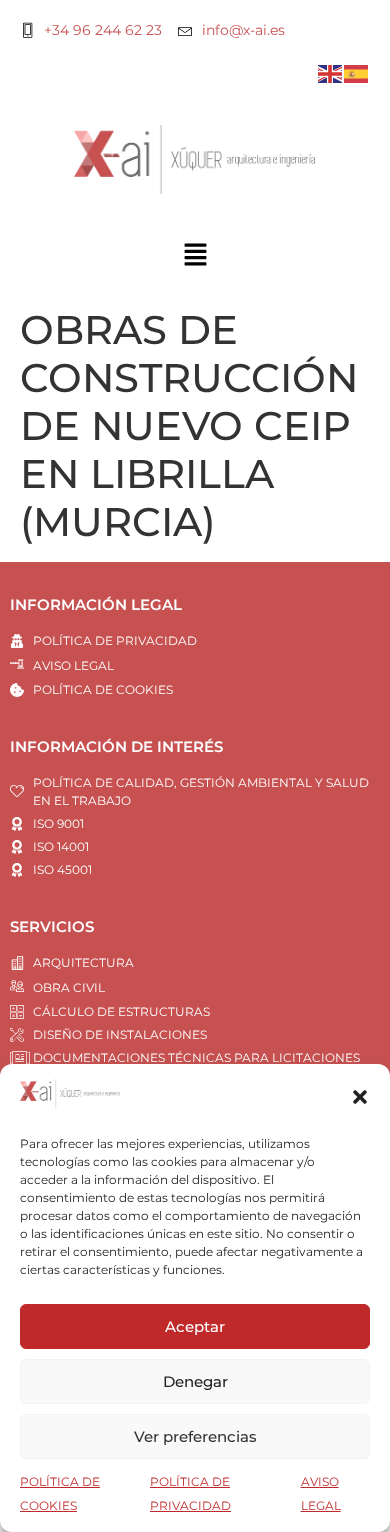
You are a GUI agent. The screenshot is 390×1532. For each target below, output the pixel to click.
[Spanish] (357, 72)
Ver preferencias (195, 1436)
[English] (331, 72)
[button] (360, 1097)
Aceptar (195, 1326)
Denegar (195, 1381)
